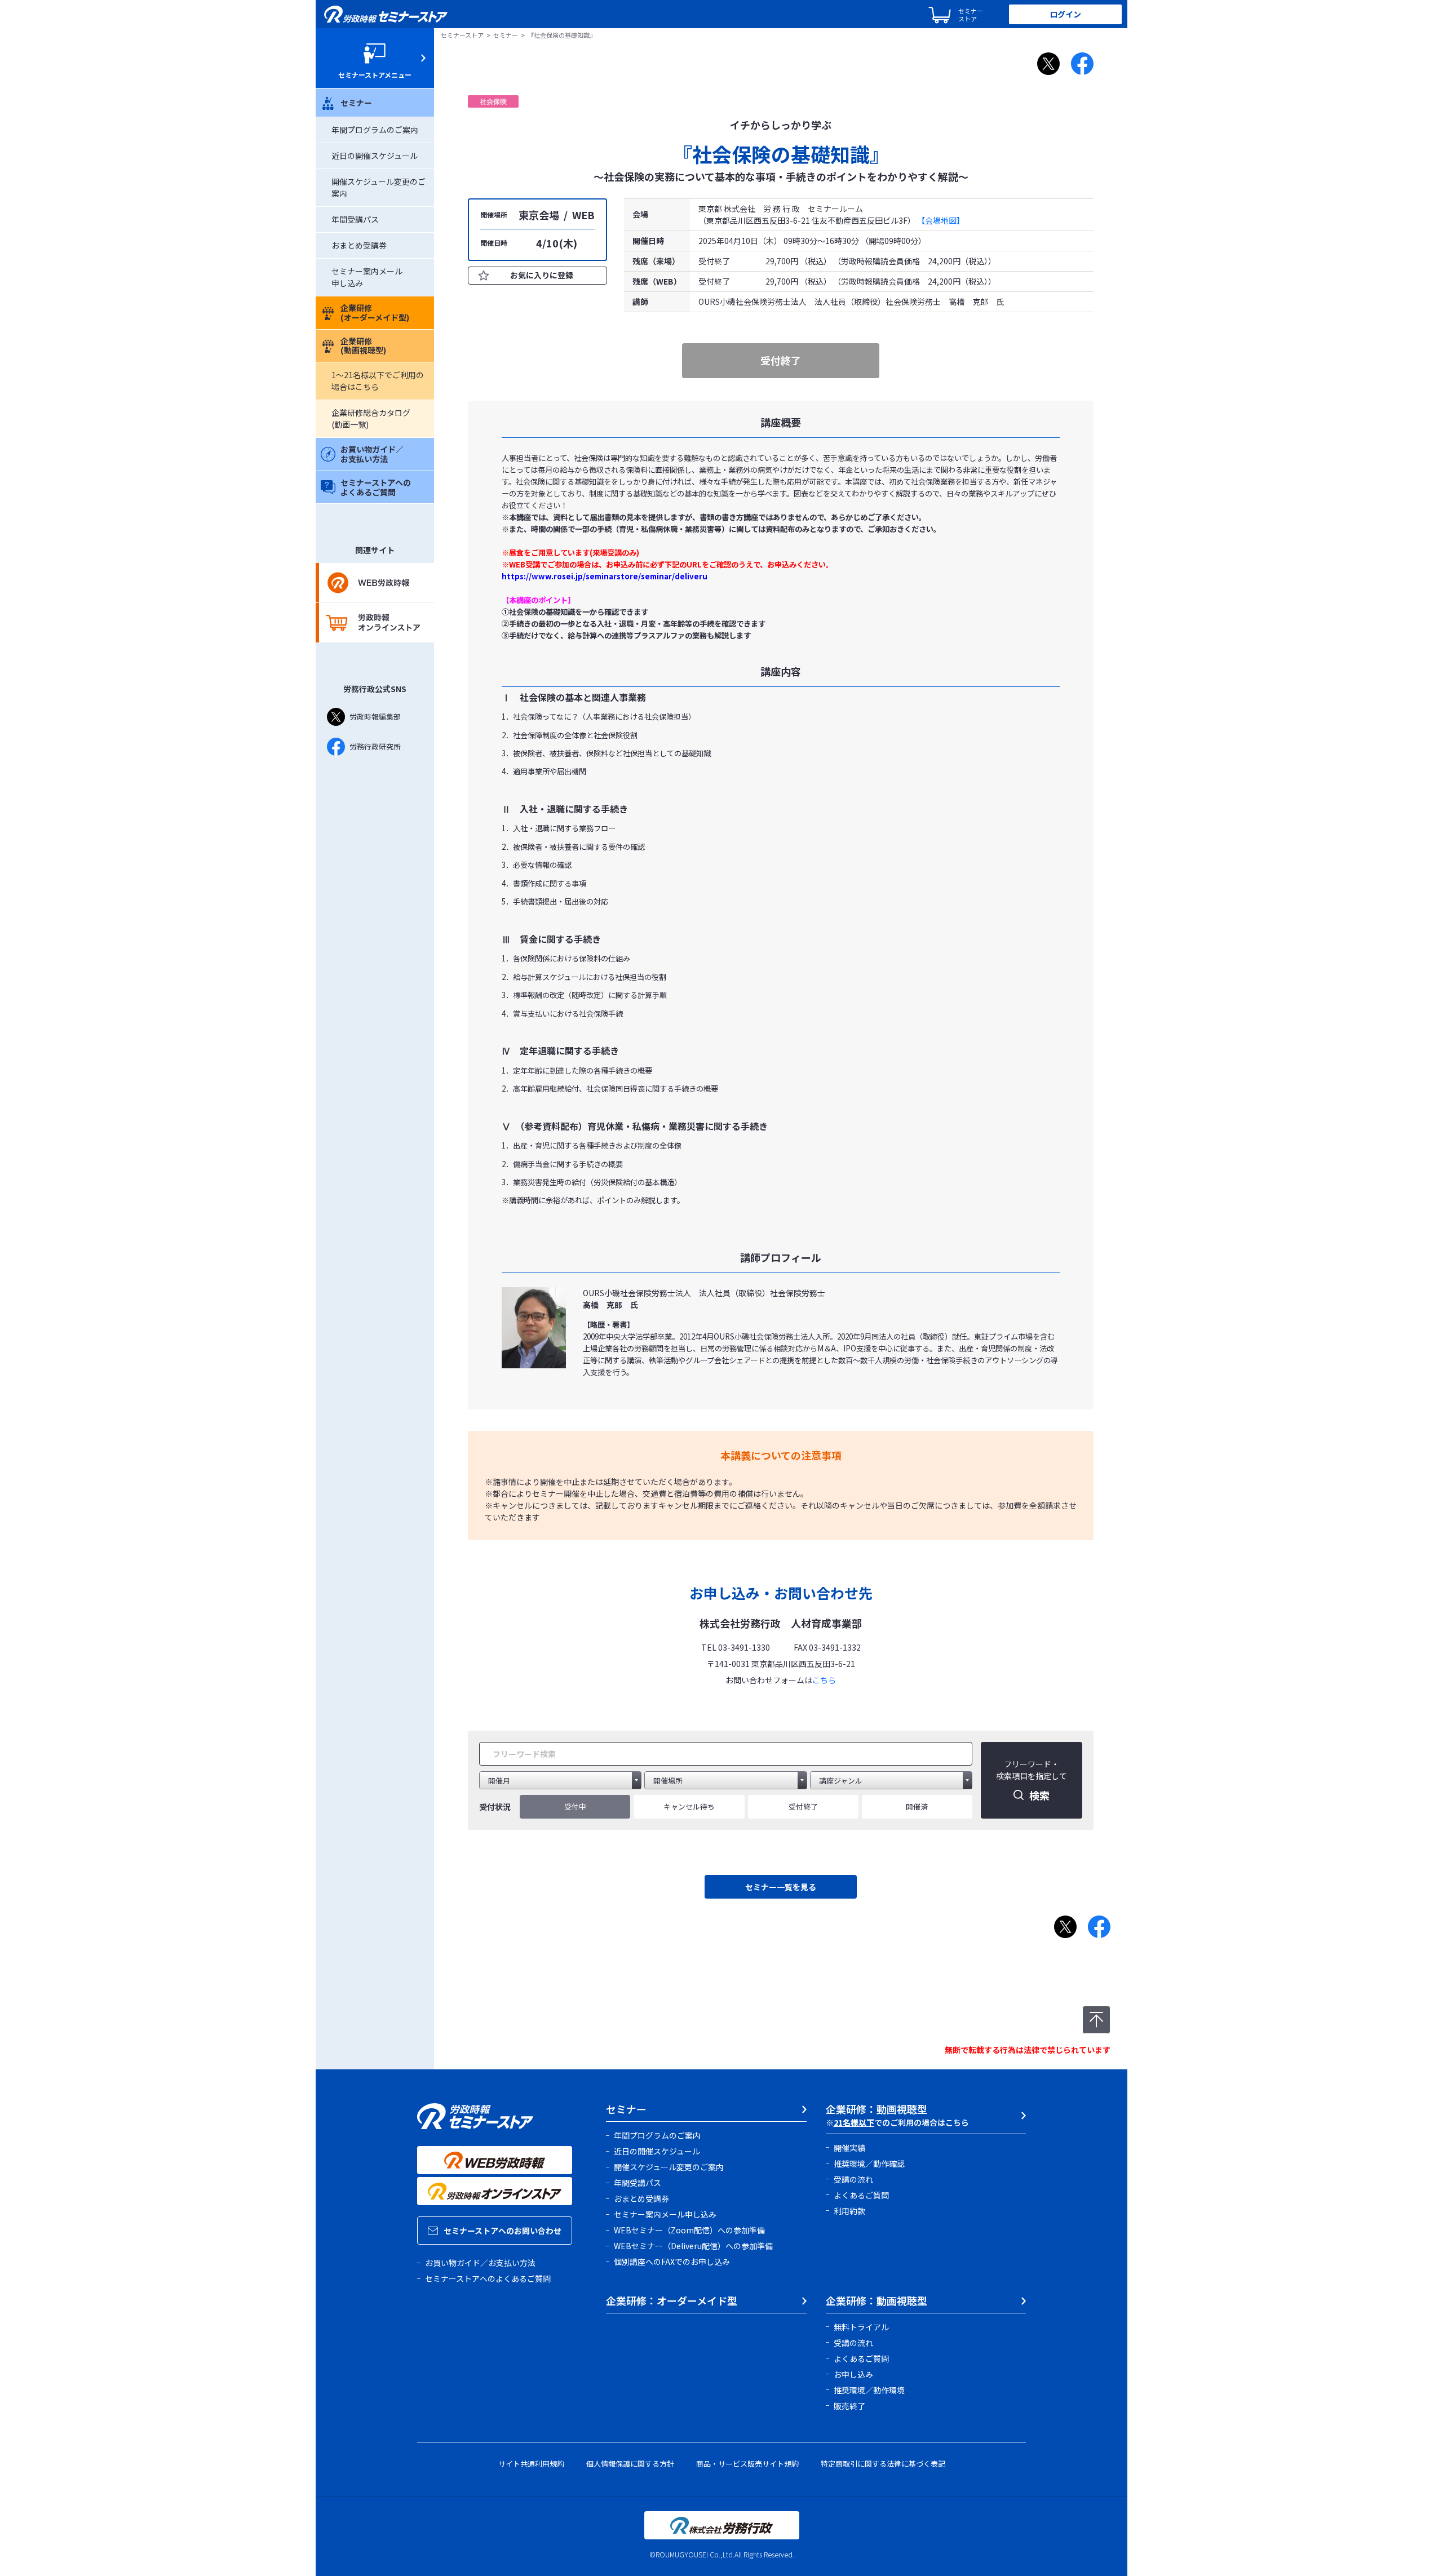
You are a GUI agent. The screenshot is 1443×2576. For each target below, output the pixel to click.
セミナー (356, 103)
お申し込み (853, 2374)
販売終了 (849, 2406)
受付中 (575, 1806)
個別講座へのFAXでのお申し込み (672, 2262)
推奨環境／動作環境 (869, 2390)
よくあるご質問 (861, 2195)
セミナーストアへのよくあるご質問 (376, 487)
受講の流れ (853, 2179)
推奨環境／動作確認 (869, 2163)
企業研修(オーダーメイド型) (375, 312)
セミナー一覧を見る (781, 1887)
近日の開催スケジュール (375, 156)
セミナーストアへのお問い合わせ (503, 2231)
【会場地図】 (941, 220)
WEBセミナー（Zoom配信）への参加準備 (689, 2230)
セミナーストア (462, 35)
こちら (824, 1680)
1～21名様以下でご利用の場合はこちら (378, 381)
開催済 (917, 1806)
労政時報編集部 (375, 717)
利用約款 (849, 2211)
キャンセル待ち (689, 1806)
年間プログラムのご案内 (375, 130)
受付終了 (803, 1806)
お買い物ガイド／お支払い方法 (372, 454)
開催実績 (849, 2148)
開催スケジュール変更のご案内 (669, 2167)
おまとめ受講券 (359, 245)
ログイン (1065, 14)
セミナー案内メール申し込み (665, 2214)
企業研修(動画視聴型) (363, 346)
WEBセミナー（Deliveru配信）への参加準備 (693, 2246)
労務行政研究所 (375, 746)
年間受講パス (355, 219)
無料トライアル (861, 2327)
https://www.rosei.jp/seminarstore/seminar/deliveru (605, 576)
